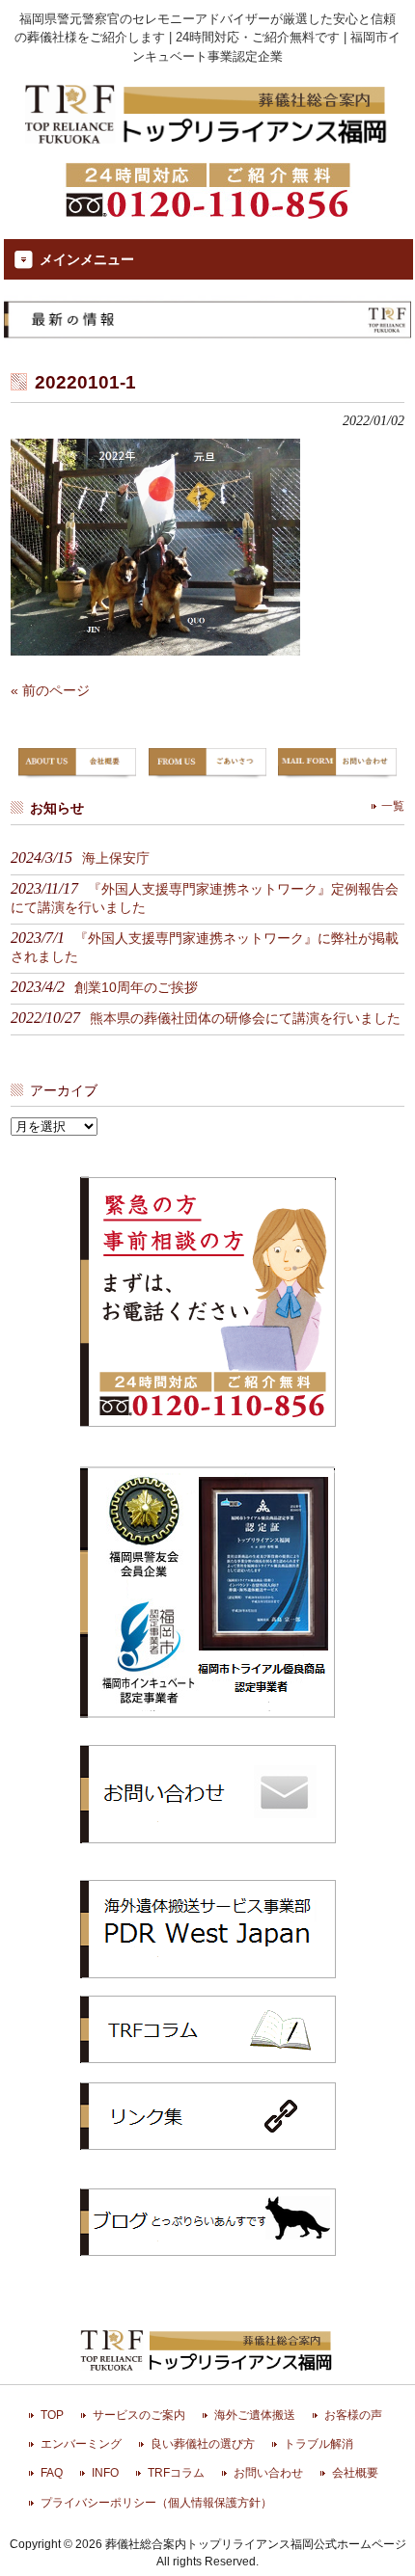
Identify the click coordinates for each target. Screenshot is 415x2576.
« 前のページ (50, 690)
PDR (208, 1928)
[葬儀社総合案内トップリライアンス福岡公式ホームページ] (207, 146)
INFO (105, 2473)
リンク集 (208, 2116)
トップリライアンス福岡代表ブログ (208, 2222)
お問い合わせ (268, 2473)
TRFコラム (208, 2029)
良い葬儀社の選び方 (203, 2444)
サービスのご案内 (139, 2415)
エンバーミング (81, 2444)
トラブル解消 (318, 2444)
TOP (52, 2415)
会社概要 (355, 2473)
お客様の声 (353, 2415)
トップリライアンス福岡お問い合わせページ (208, 1793)
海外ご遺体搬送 (255, 2415)
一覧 (393, 806)
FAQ (52, 2473)
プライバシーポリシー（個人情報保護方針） (156, 2503)
